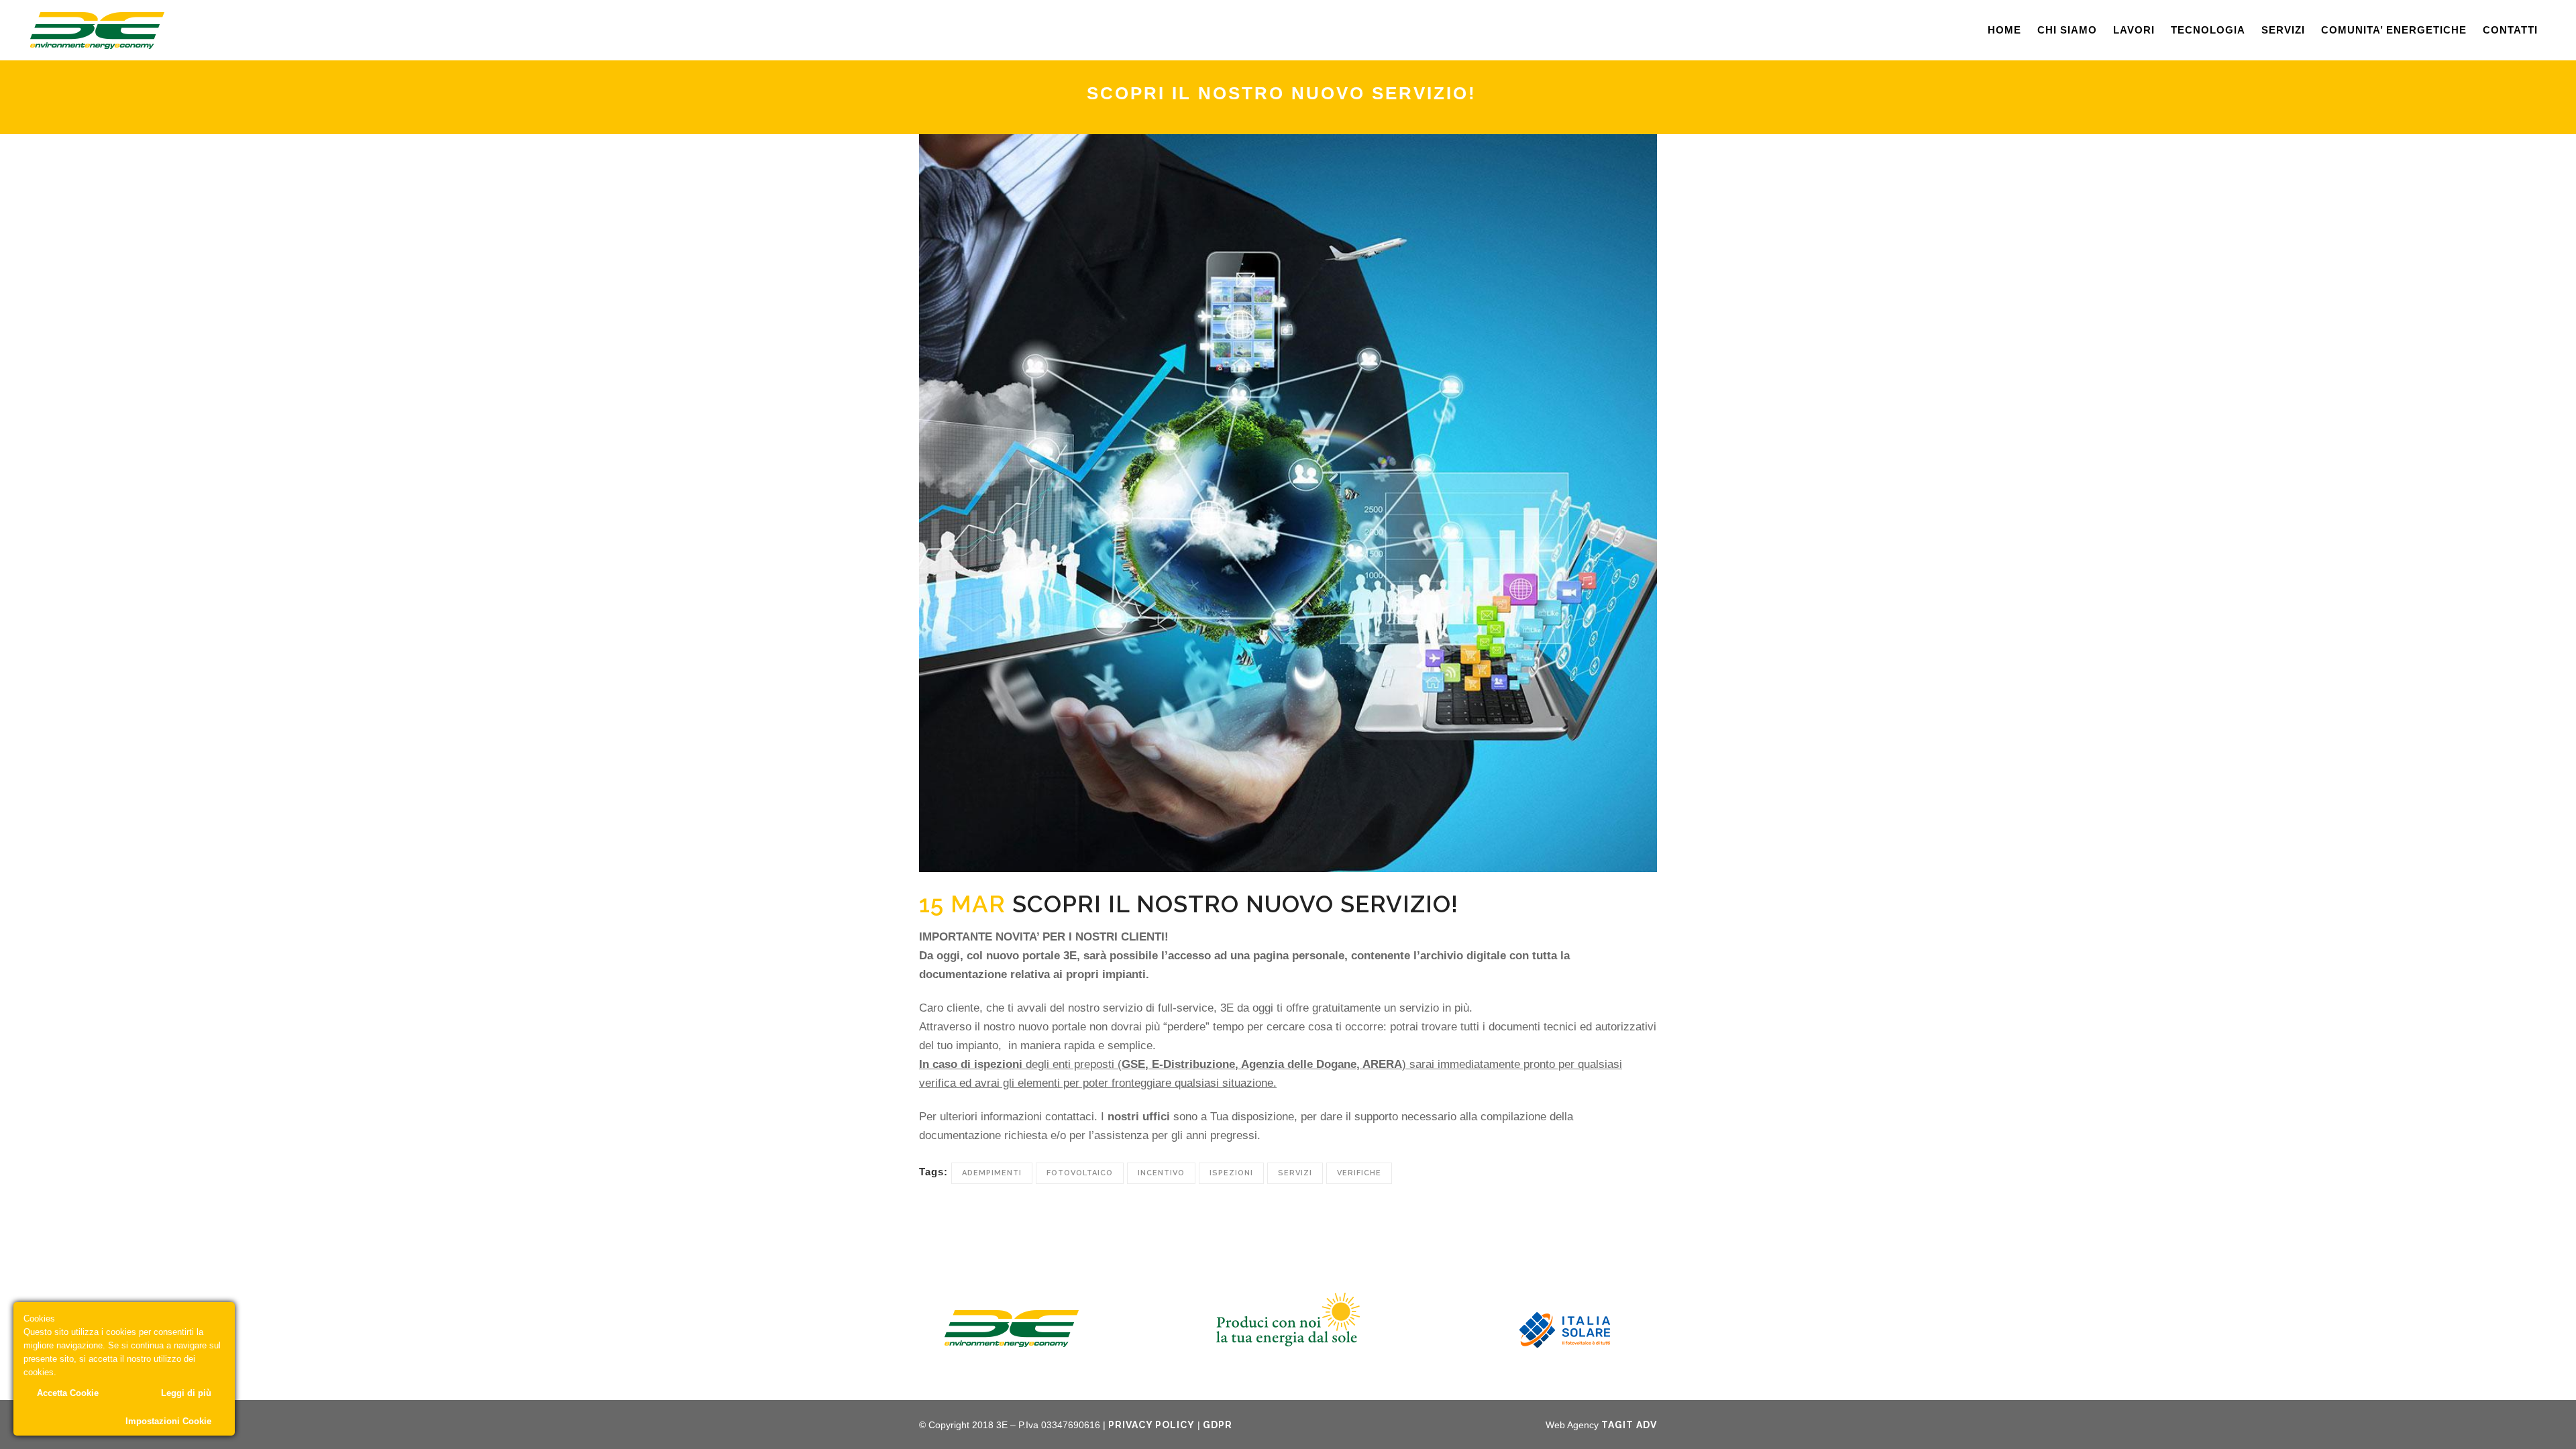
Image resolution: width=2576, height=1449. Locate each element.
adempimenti (992, 1173)
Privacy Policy (1151, 1425)
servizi (1295, 1173)
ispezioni (1231, 1173)
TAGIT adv (1629, 1425)
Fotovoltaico (1080, 1173)
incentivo (1161, 1173)
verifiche (1359, 1173)
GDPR (1218, 1425)
